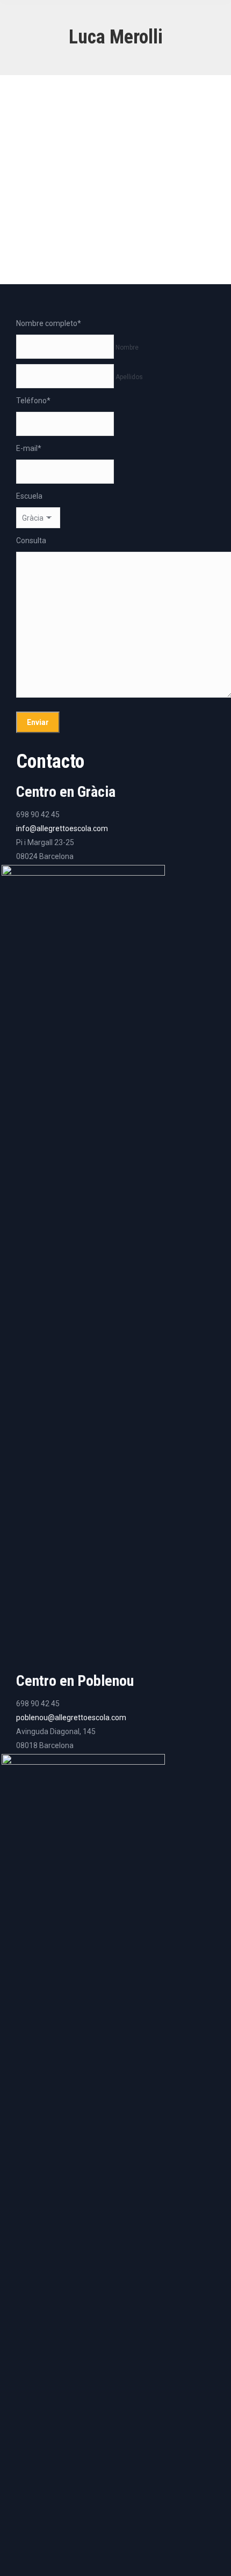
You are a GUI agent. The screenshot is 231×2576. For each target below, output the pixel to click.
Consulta (31, 541)
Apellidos (129, 377)
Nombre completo (49, 323)
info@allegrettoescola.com (62, 828)
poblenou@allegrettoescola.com (71, 1718)
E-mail (29, 448)
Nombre (127, 347)
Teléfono (33, 401)
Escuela (29, 496)
